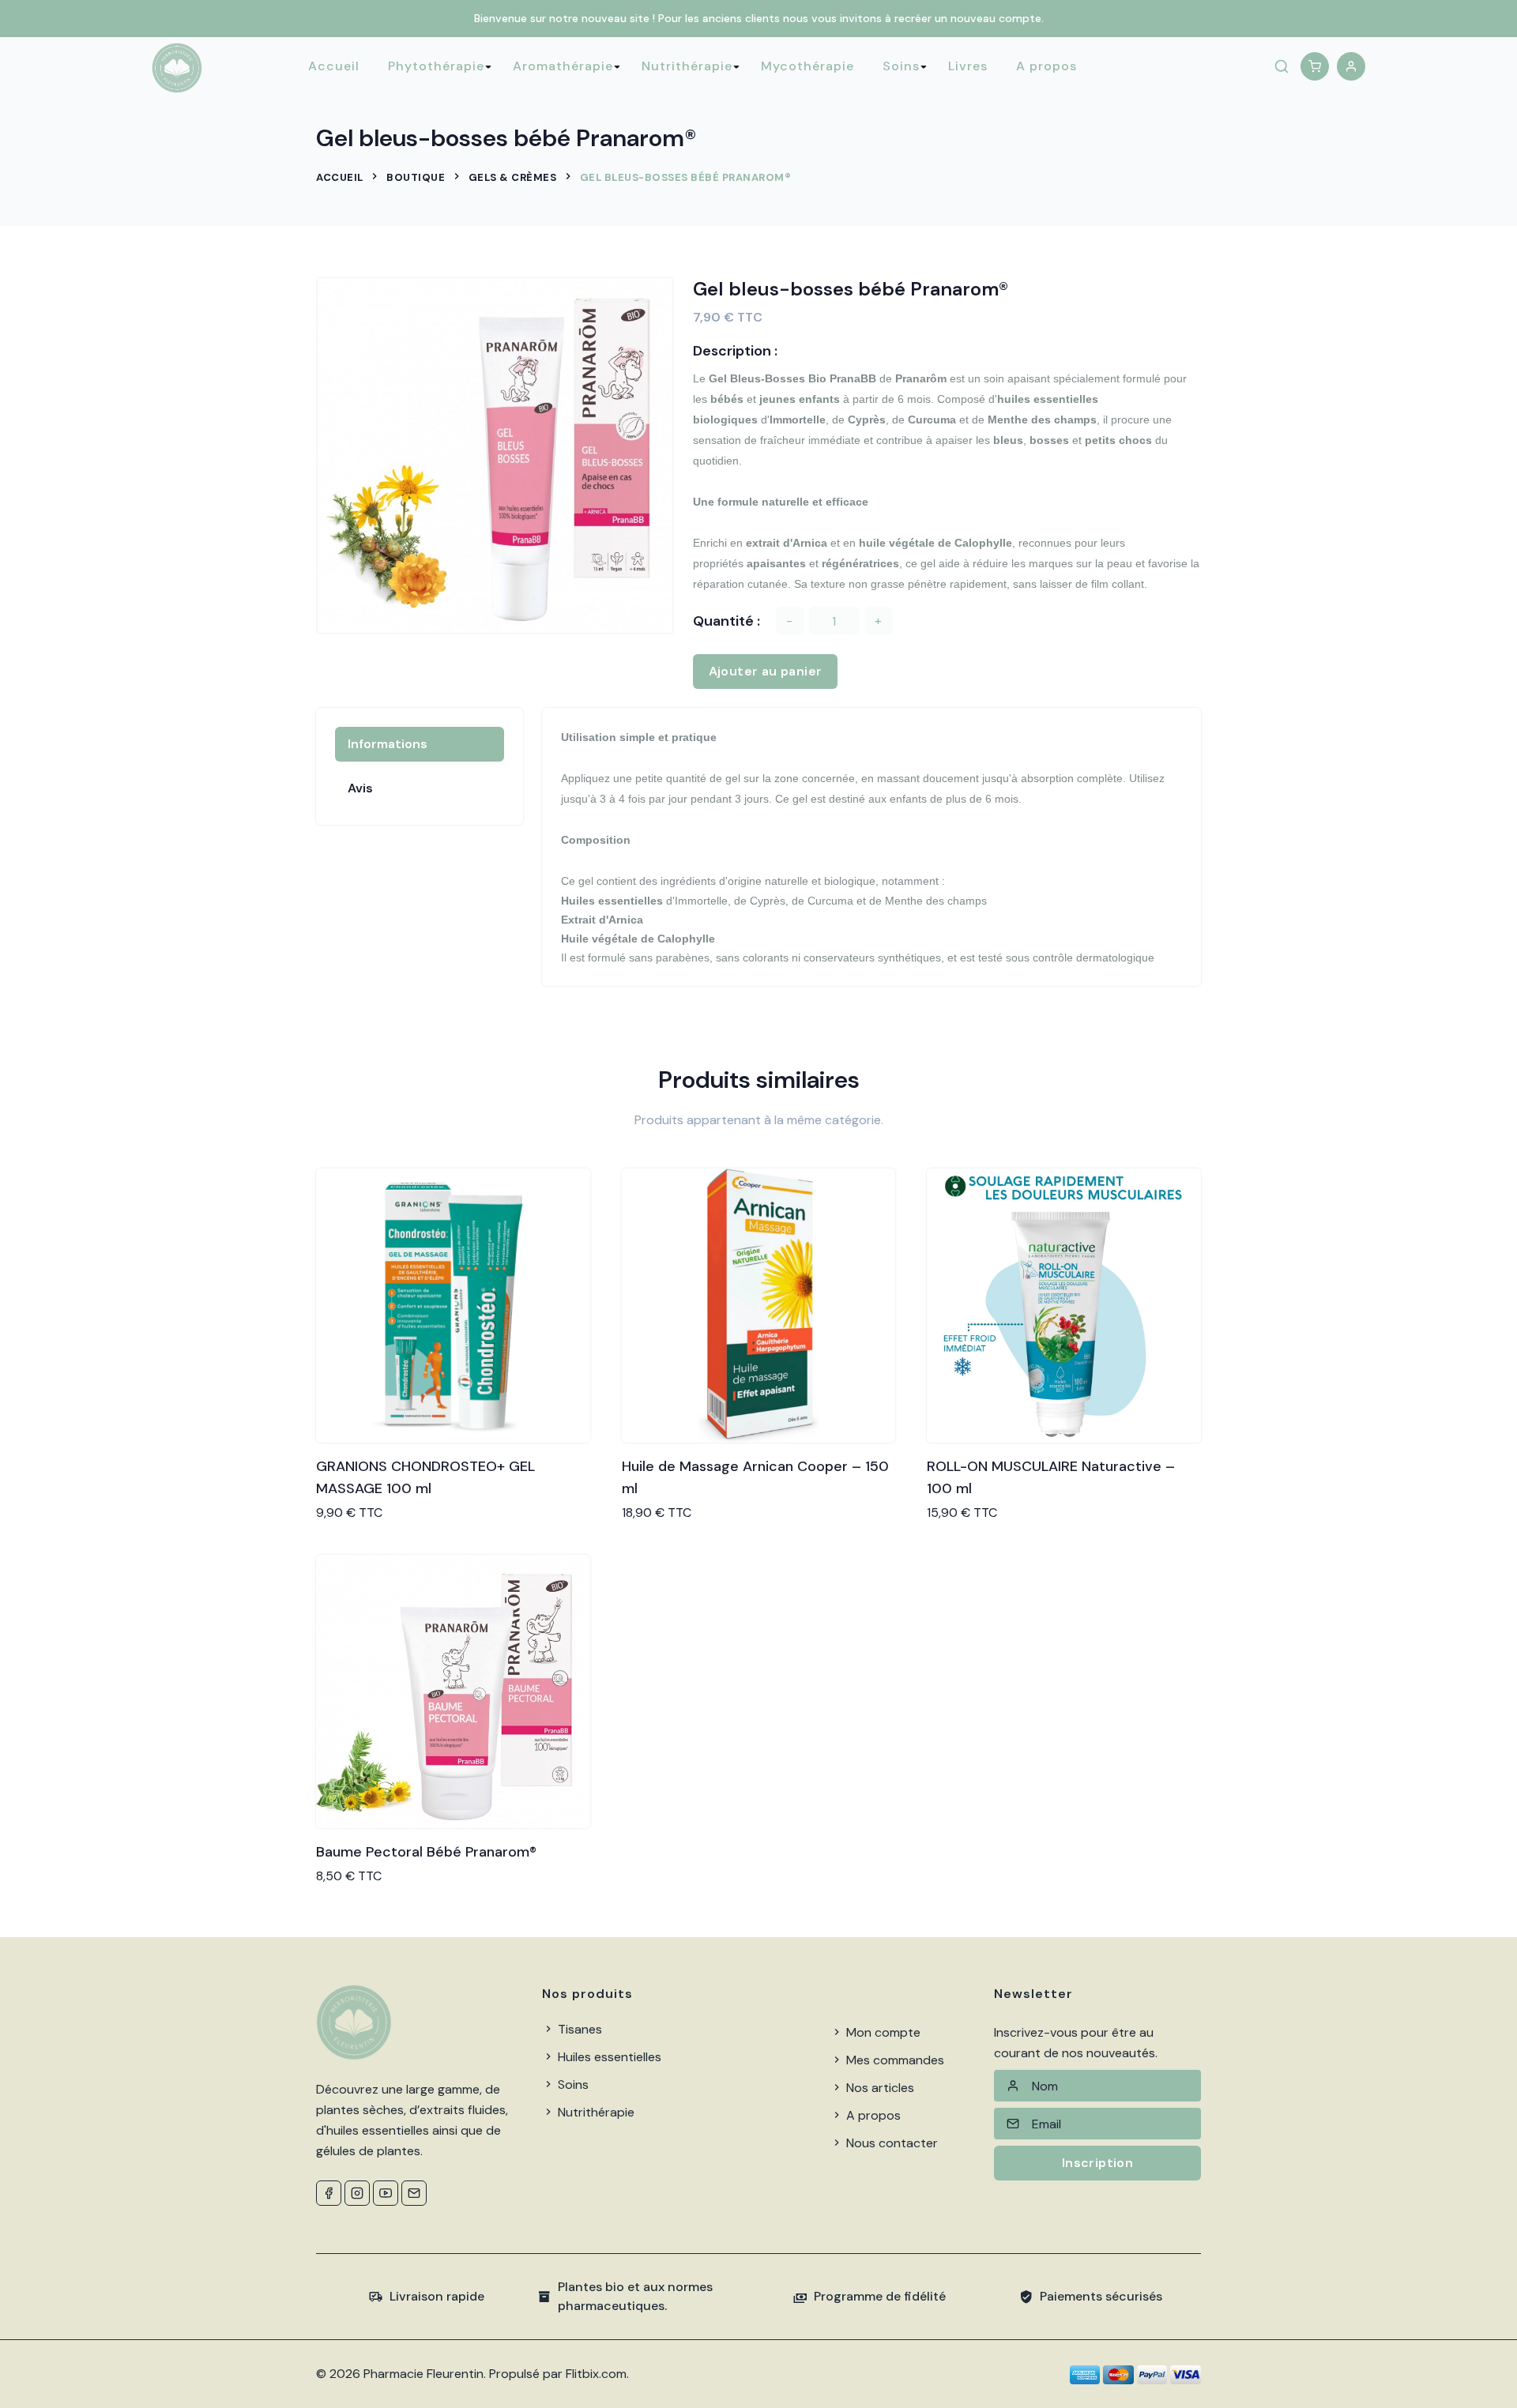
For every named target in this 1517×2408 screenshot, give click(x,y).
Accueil (334, 66)
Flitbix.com (596, 2374)
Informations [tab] (388, 744)
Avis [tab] (360, 788)
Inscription (1097, 2163)
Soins (901, 66)
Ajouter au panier (766, 671)
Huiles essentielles (608, 2057)
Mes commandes (894, 2060)
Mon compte (882, 2032)
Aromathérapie (563, 66)
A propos (1046, 66)
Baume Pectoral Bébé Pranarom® (426, 1852)
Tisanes (578, 2029)
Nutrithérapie (687, 66)
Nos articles (879, 2088)
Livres (968, 66)
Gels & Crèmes (513, 177)
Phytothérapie (436, 66)
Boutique (416, 177)
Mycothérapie (807, 66)
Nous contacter (890, 2143)
